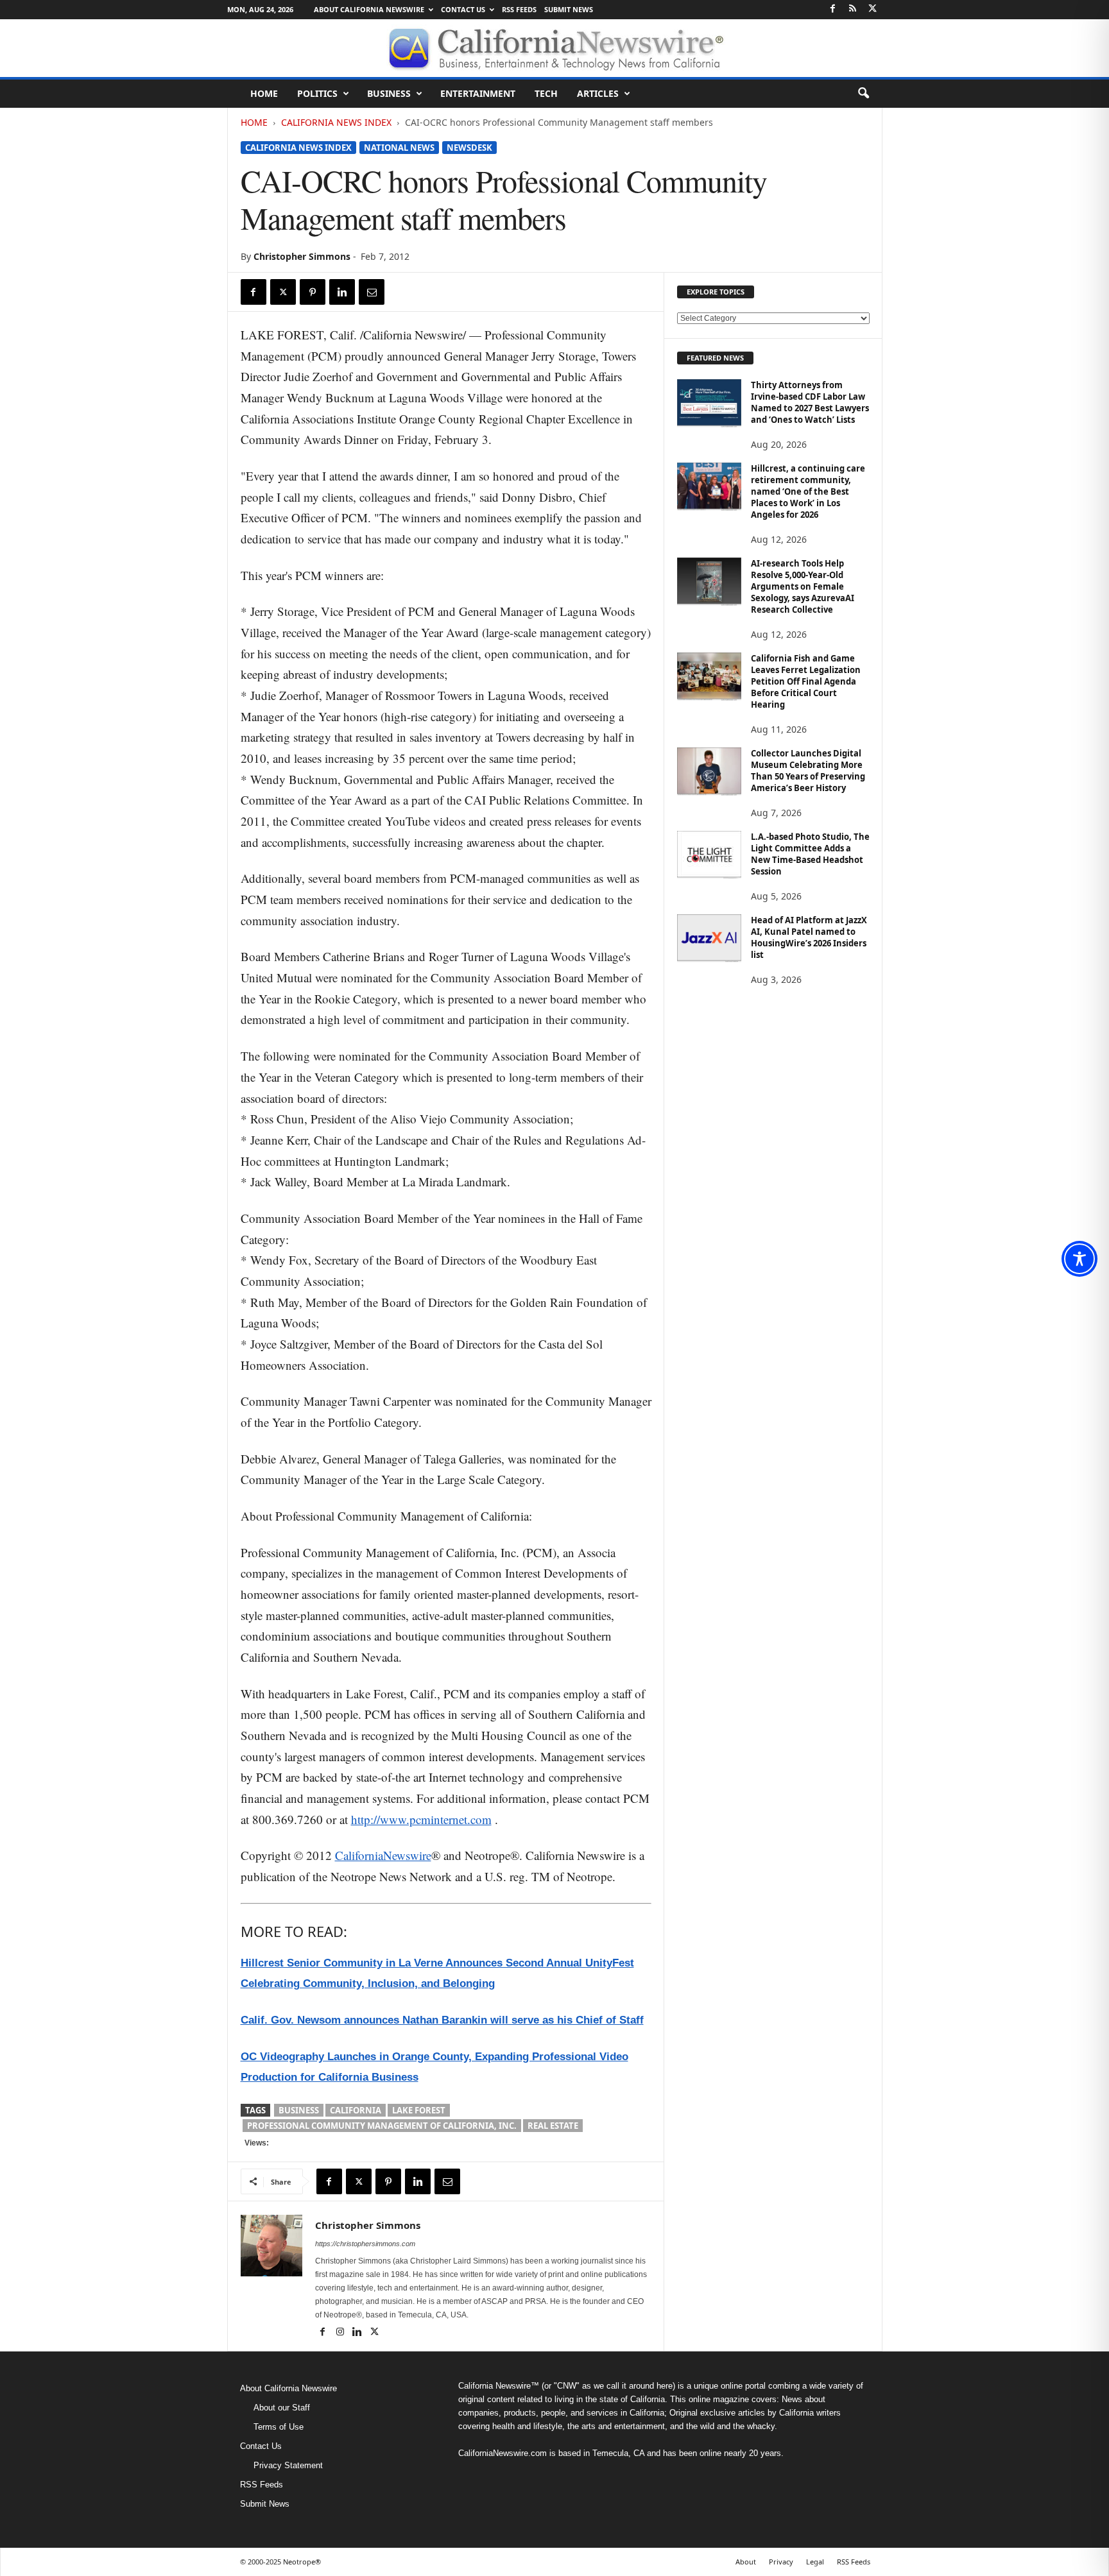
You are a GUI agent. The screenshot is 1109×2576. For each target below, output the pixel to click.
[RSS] (853, 9)
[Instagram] (341, 2333)
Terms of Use (279, 2427)
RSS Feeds (519, 9)
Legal (815, 2562)
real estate (553, 2126)
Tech (546, 93)
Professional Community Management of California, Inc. (382, 2126)
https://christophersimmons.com (365, 2244)
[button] (863, 94)
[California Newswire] (554, 48)
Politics (317, 93)
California (356, 2110)
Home (264, 93)
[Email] (372, 292)
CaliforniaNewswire (383, 1855)
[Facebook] (833, 9)
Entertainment (478, 93)
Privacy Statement (288, 2465)
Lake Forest (419, 2110)
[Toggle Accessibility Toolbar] (1079, 1259)
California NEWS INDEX (336, 122)
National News (399, 148)
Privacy (781, 2562)
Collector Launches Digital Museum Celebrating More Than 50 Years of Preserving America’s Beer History (808, 771)
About (746, 2562)
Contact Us (463, 9)
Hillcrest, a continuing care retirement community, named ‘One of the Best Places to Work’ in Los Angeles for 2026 (808, 491)
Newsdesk (469, 148)
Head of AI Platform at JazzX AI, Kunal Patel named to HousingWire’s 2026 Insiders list (809, 937)
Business (389, 93)
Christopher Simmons (302, 256)
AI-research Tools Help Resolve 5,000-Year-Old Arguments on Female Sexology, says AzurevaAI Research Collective (803, 586)
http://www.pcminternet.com (421, 1819)
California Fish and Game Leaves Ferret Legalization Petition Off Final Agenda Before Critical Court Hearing (806, 681)
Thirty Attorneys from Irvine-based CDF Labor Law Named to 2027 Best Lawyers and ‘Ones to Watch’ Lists (810, 402)
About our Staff (282, 2408)
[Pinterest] (313, 292)
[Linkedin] (342, 292)
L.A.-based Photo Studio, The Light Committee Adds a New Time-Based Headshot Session (810, 854)
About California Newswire (369, 9)
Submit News (569, 9)
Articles (598, 93)
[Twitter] (873, 9)
